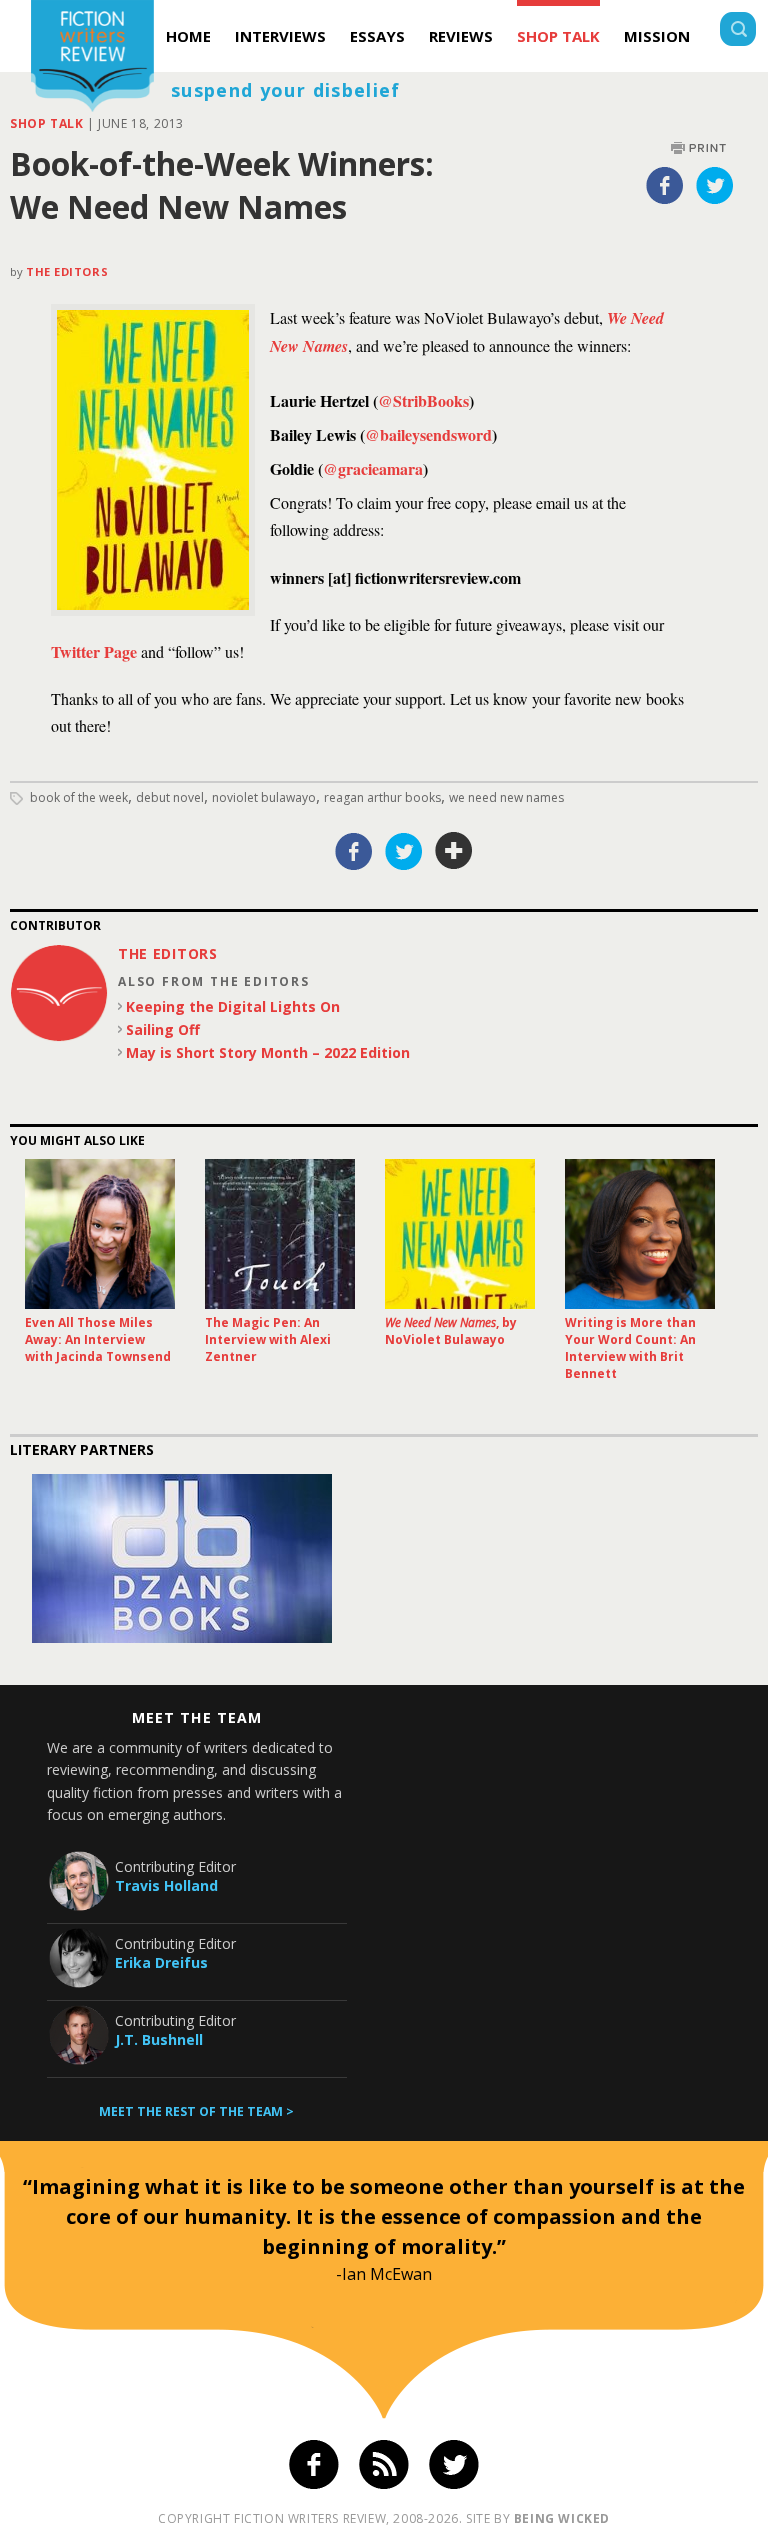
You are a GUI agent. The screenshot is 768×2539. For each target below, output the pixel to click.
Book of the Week (79, 797)
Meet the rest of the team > (196, 2111)
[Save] (454, 851)
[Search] (738, 31)
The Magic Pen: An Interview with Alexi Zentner (268, 1339)
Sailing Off (163, 1029)
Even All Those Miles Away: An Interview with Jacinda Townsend (98, 1339)
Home (188, 36)
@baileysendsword (428, 434)
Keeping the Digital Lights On (233, 1006)
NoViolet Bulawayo (264, 797)
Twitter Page (94, 651)
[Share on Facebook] (665, 185)
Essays (377, 36)
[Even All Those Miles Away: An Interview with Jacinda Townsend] (100, 1234)
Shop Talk (558, 36)
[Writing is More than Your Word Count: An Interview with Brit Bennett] (640, 1234)
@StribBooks (423, 400)
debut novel (170, 797)
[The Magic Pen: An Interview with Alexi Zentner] (280, 1234)
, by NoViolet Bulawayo (451, 1331)
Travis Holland (166, 1885)
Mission (657, 36)
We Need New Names (506, 797)
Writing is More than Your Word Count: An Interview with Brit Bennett (630, 1348)
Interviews (280, 36)
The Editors (67, 271)
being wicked (562, 2518)
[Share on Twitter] (715, 185)
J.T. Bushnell (159, 2039)
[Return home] (92, 58)
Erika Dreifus (161, 1962)
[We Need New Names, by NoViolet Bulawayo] (460, 1234)
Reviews (461, 36)
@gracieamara (373, 468)
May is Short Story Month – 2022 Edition (268, 1052)
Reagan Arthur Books (382, 797)
